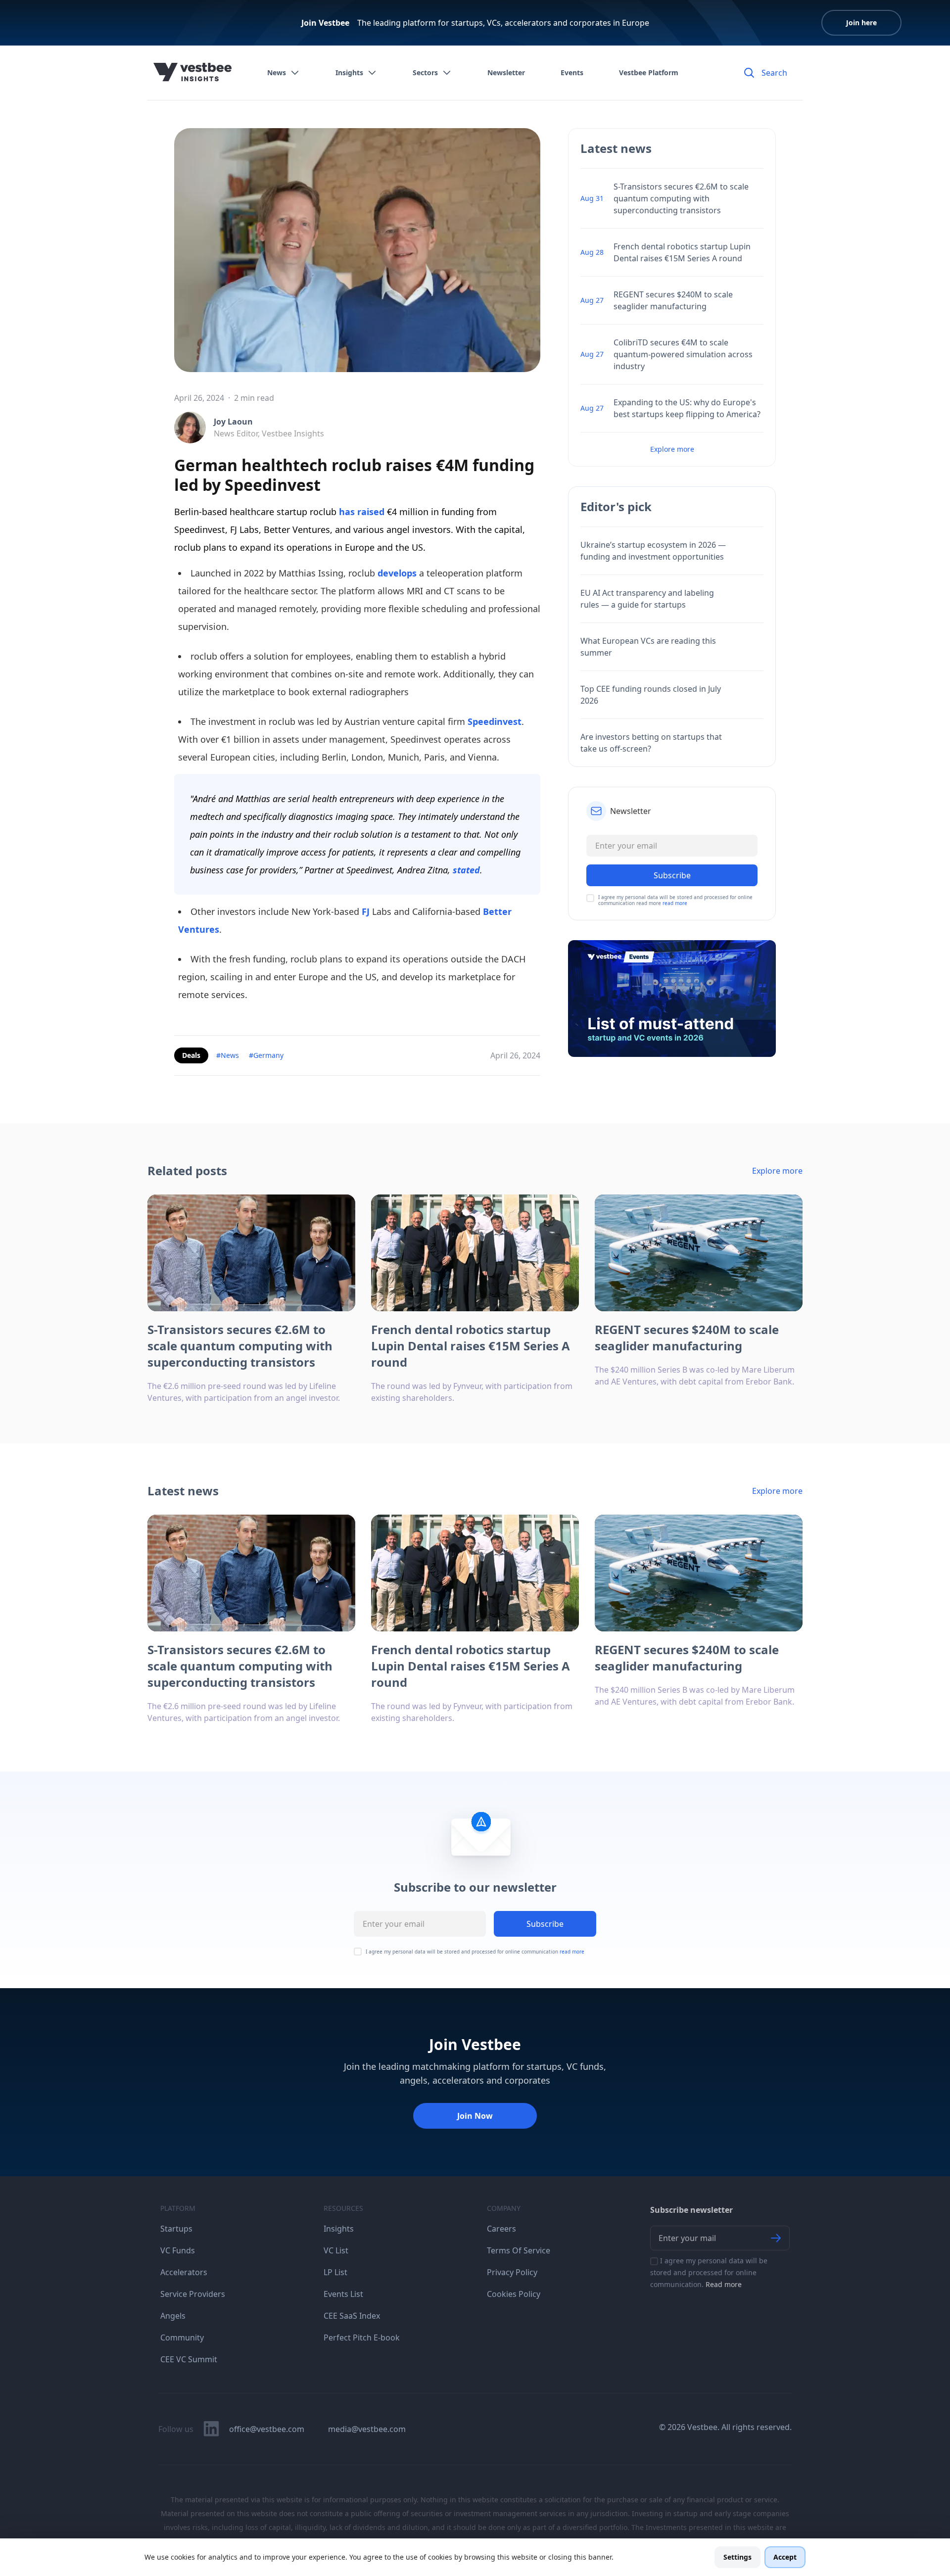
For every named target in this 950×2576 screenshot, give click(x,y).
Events (572, 72)
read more (675, 903)
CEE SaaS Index (352, 2316)
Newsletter (506, 72)
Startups (176, 2229)
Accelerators (184, 2272)
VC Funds (178, 2250)
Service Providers (193, 2294)
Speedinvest (495, 721)
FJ (367, 911)
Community (182, 2337)
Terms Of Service (519, 2250)
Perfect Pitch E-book (362, 2337)
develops (396, 573)
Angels (173, 2316)
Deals (191, 1055)
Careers (501, 2229)
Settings (737, 2557)
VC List (336, 2250)
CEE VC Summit (189, 2359)
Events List (343, 2294)
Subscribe (545, 1924)
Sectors (425, 72)
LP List (335, 2272)
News (277, 72)
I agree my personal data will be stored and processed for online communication (475, 1952)
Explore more (672, 449)
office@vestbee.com (267, 2429)
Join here (861, 23)
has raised (360, 512)
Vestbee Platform (649, 72)
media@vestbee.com (367, 2429)
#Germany (266, 1055)
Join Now (475, 2116)
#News (228, 1055)
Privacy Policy (512, 2272)
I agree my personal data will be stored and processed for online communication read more (675, 900)
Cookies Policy (514, 2294)
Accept (785, 2557)
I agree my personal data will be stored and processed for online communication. (709, 2272)
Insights (349, 72)
